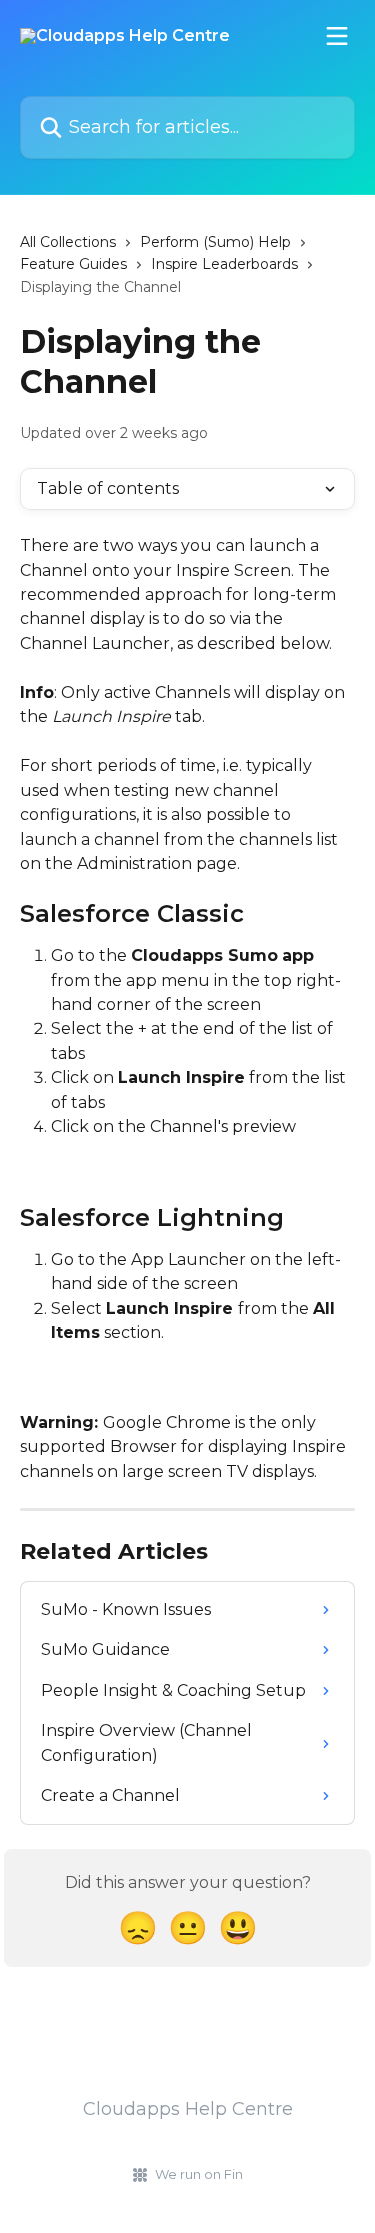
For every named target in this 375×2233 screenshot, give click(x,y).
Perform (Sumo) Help (215, 242)
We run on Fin (199, 2174)
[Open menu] (337, 36)
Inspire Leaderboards (224, 264)
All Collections (68, 242)
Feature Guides (73, 264)
